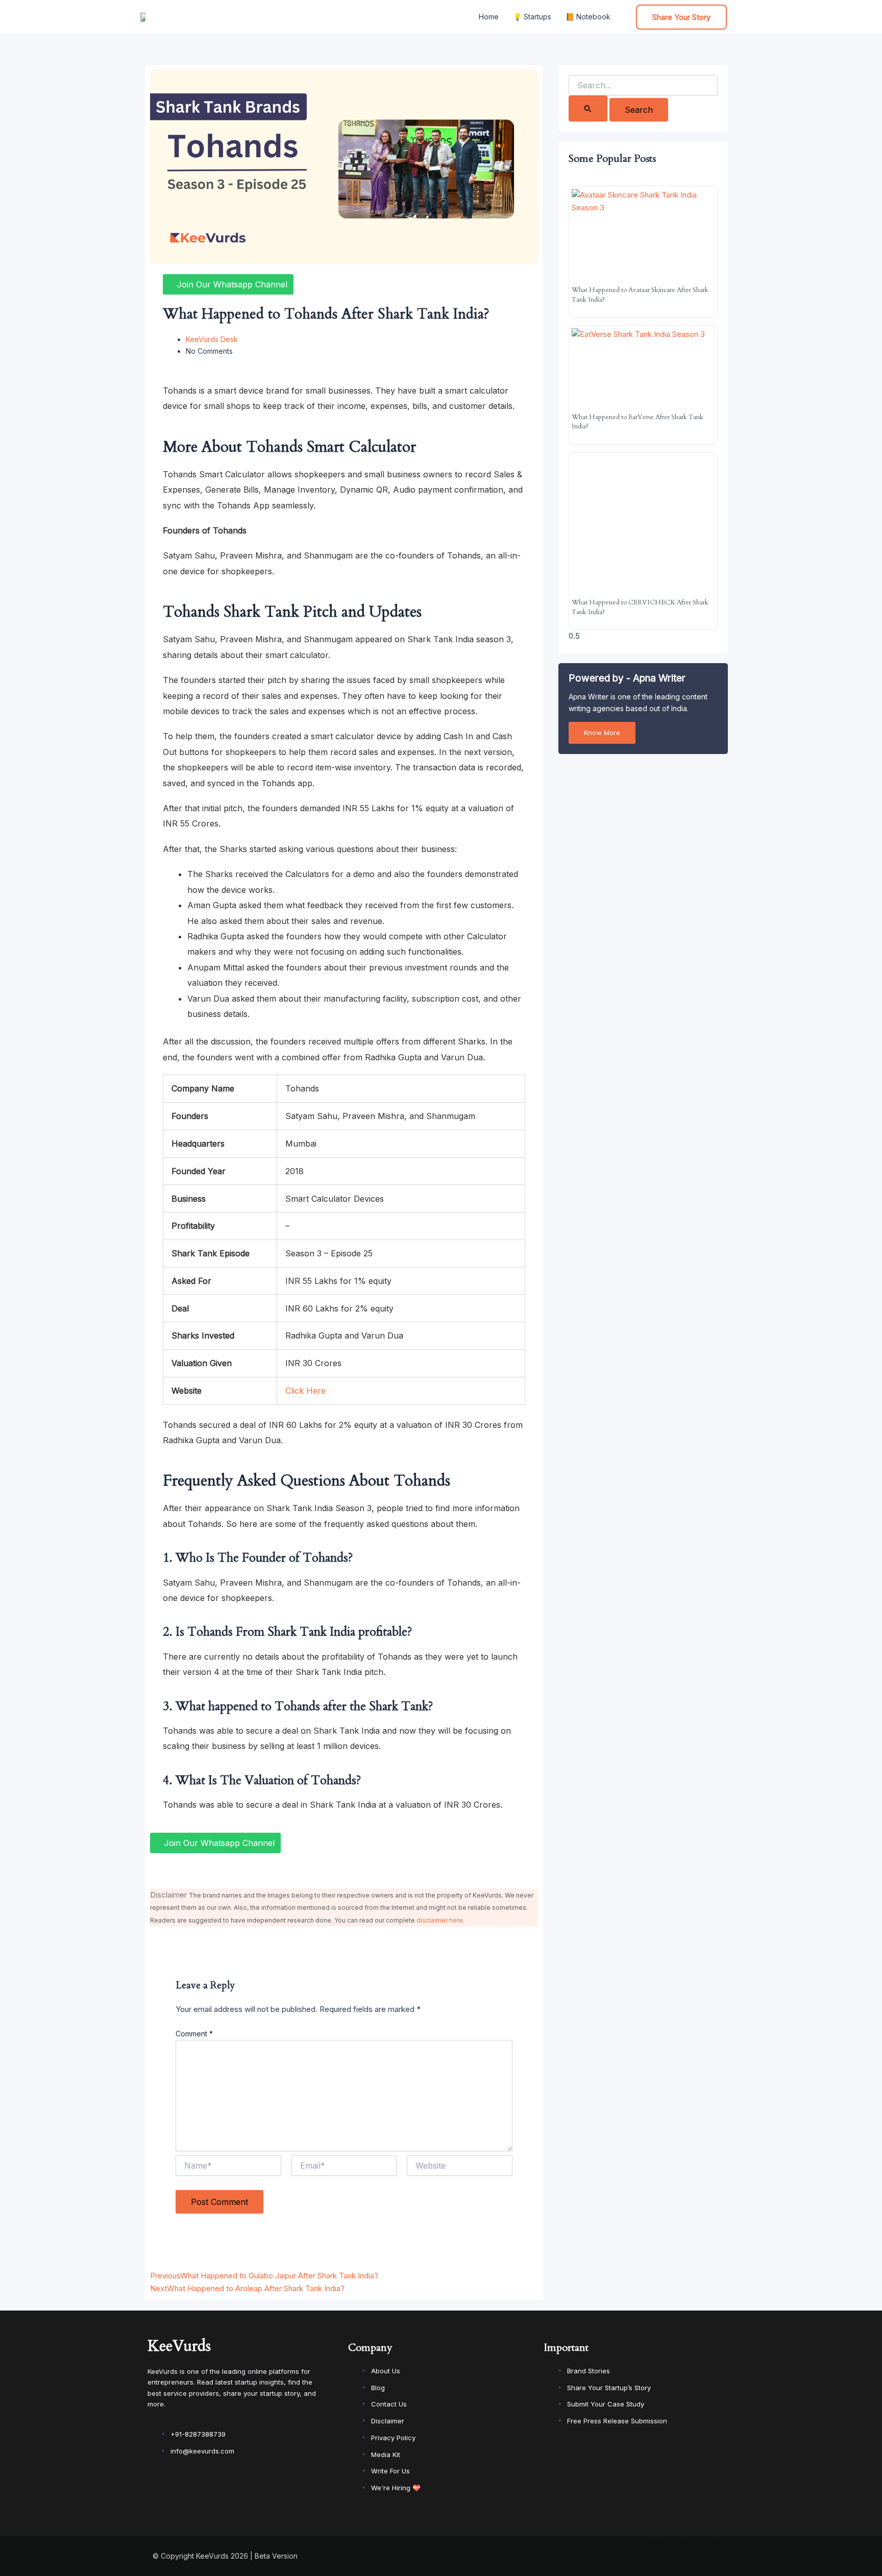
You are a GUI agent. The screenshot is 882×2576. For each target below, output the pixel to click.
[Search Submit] (588, 108)
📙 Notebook (588, 17)
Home (489, 17)
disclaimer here (440, 1920)
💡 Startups (532, 17)
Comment (194, 2034)
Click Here (305, 1391)
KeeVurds (179, 2346)
